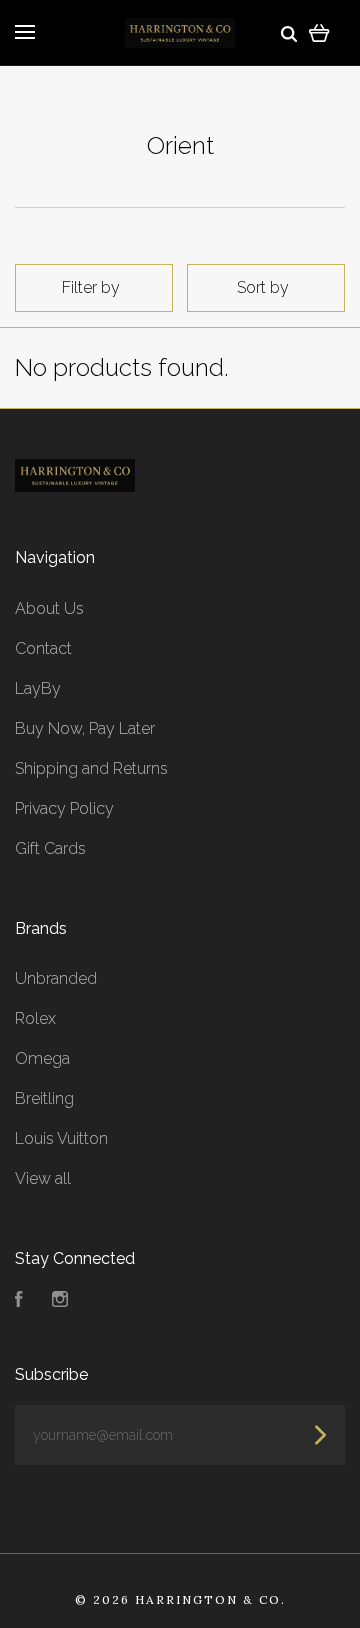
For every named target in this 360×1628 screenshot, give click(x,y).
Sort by (263, 287)
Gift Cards (50, 848)
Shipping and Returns (91, 768)
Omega (42, 1058)
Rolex (35, 1018)
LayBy (38, 688)
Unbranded (56, 978)
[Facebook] (19, 1301)
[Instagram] (60, 1301)
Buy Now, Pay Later (85, 728)
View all (43, 1178)
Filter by (91, 287)
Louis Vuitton (61, 1138)
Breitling (44, 1098)
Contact (43, 648)
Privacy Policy (64, 808)
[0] (319, 32)
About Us (49, 608)
